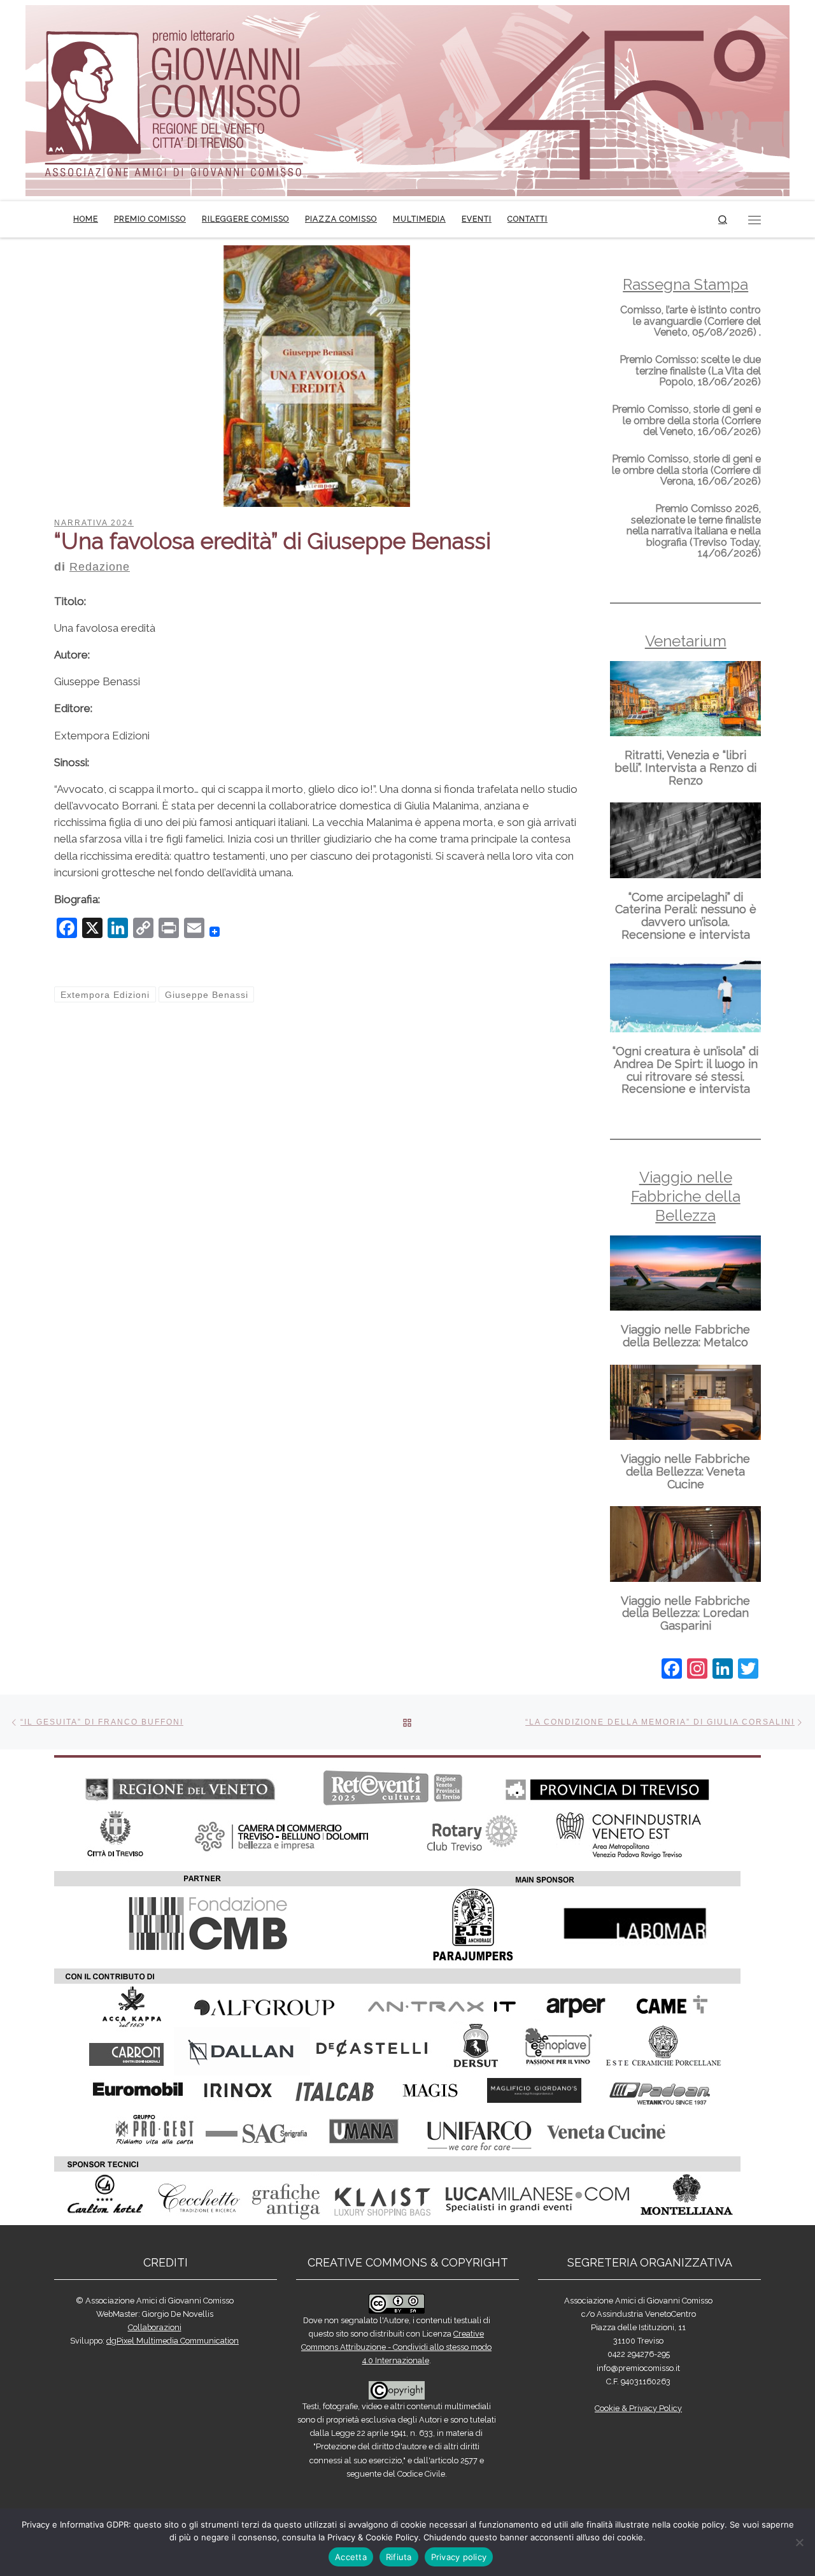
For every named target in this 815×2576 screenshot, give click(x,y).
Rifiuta (399, 2557)
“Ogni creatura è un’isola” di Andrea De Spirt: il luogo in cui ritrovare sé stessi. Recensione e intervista (685, 1070)
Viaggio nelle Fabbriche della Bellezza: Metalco (685, 1336)
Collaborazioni (155, 2327)
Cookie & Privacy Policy (638, 2408)
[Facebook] (672, 1670)
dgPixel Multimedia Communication (173, 2341)
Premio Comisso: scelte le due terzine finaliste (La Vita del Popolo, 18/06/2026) (690, 371)
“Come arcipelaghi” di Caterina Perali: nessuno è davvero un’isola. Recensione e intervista (686, 916)
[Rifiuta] (799, 2542)
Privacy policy (459, 2557)
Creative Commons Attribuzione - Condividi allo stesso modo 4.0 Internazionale (396, 2347)
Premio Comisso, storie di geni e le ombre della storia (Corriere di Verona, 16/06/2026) (686, 470)
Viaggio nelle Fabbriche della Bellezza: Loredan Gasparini (685, 1613)
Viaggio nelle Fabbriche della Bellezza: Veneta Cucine (685, 1471)
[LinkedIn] (723, 1670)
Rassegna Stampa (685, 284)
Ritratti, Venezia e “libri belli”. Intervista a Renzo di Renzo (685, 768)
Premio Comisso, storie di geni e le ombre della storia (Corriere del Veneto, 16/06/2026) (686, 420)
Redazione (100, 567)
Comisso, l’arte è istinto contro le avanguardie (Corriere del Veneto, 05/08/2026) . (691, 321)
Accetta (351, 2557)
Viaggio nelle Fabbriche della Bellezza (686, 1196)
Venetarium (686, 641)
